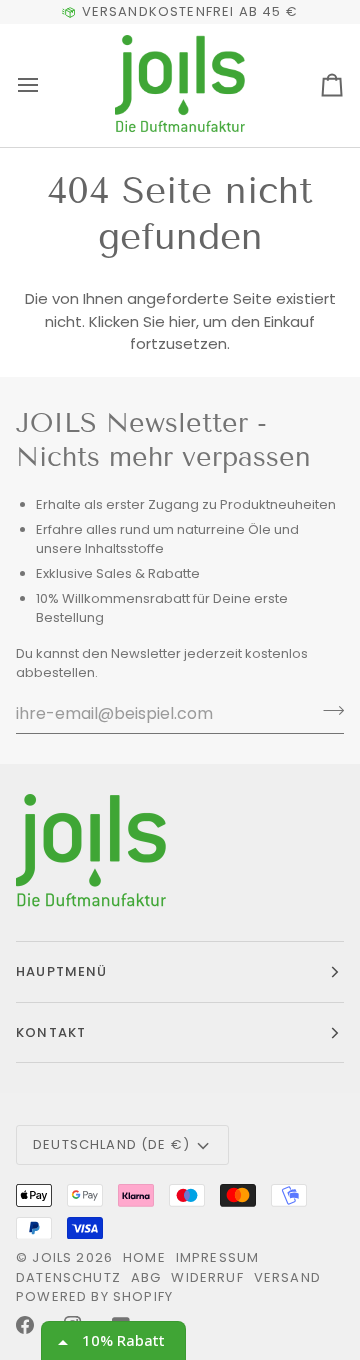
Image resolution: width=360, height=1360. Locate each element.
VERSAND (287, 1277)
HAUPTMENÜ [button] (62, 971)
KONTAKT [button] (51, 1032)
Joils (52, 1257)
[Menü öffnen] (46, 85)
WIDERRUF (207, 1277)
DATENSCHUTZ (68, 1277)
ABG (146, 1277)
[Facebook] (25, 1325)
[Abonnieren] (327, 711)
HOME (144, 1257)
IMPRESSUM (218, 1257)
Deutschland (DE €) (111, 1144)
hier (182, 321)
